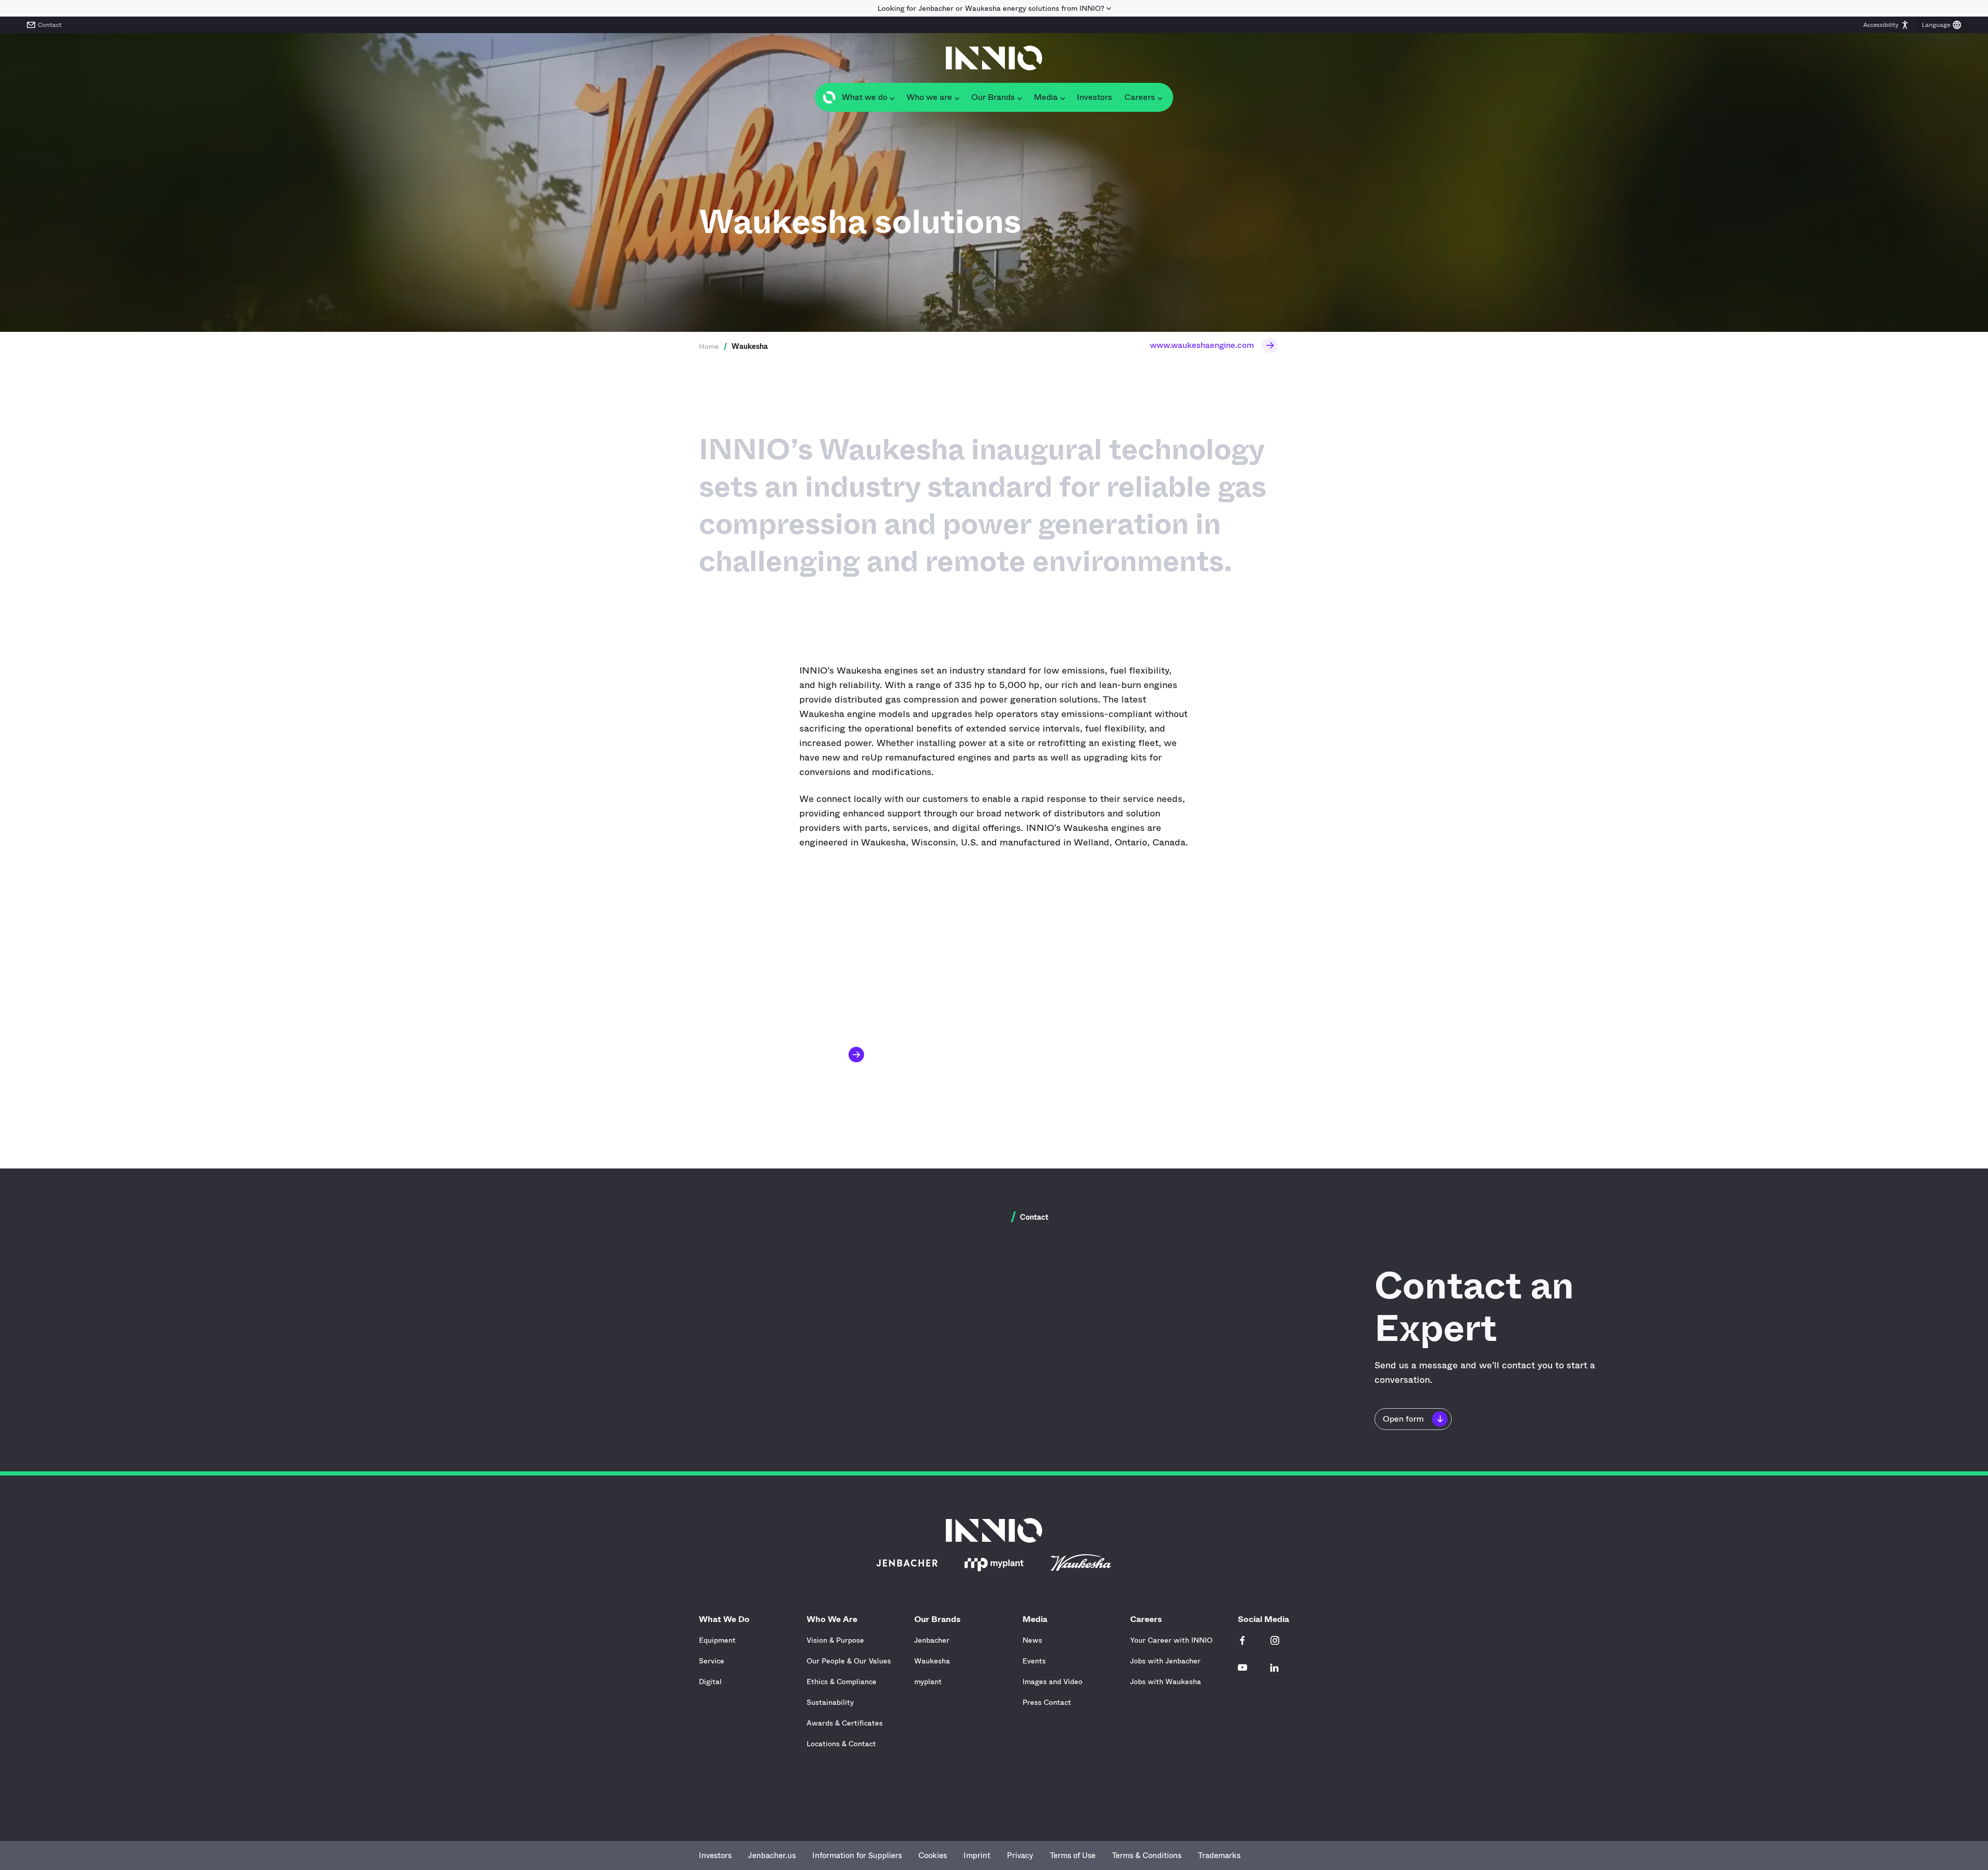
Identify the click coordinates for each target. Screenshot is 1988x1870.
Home (709, 346)
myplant (928, 1682)
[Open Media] (1062, 97)
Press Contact (1047, 1702)
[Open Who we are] (957, 97)
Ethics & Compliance (842, 1682)
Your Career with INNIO (1171, 1640)
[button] (1886, 25)
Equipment (717, 1640)
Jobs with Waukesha (1166, 1682)
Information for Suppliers (857, 1856)
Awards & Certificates (845, 1723)
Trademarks (1219, 1856)
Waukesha (932, 1661)
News (1032, 1640)
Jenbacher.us (772, 1856)
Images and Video (1053, 1682)
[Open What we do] (892, 97)
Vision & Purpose (835, 1640)
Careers (1146, 1619)
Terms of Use (1073, 1856)
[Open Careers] (1160, 97)
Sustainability (830, 1702)
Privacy (1020, 1856)
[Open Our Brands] (1019, 97)
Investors (715, 1856)
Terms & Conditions (1147, 1856)
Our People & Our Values (849, 1661)
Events (1034, 1661)
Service (712, 1661)
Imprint (977, 1856)
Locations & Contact (841, 1744)
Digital (710, 1682)
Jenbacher (932, 1640)
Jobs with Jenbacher (1165, 1661)
